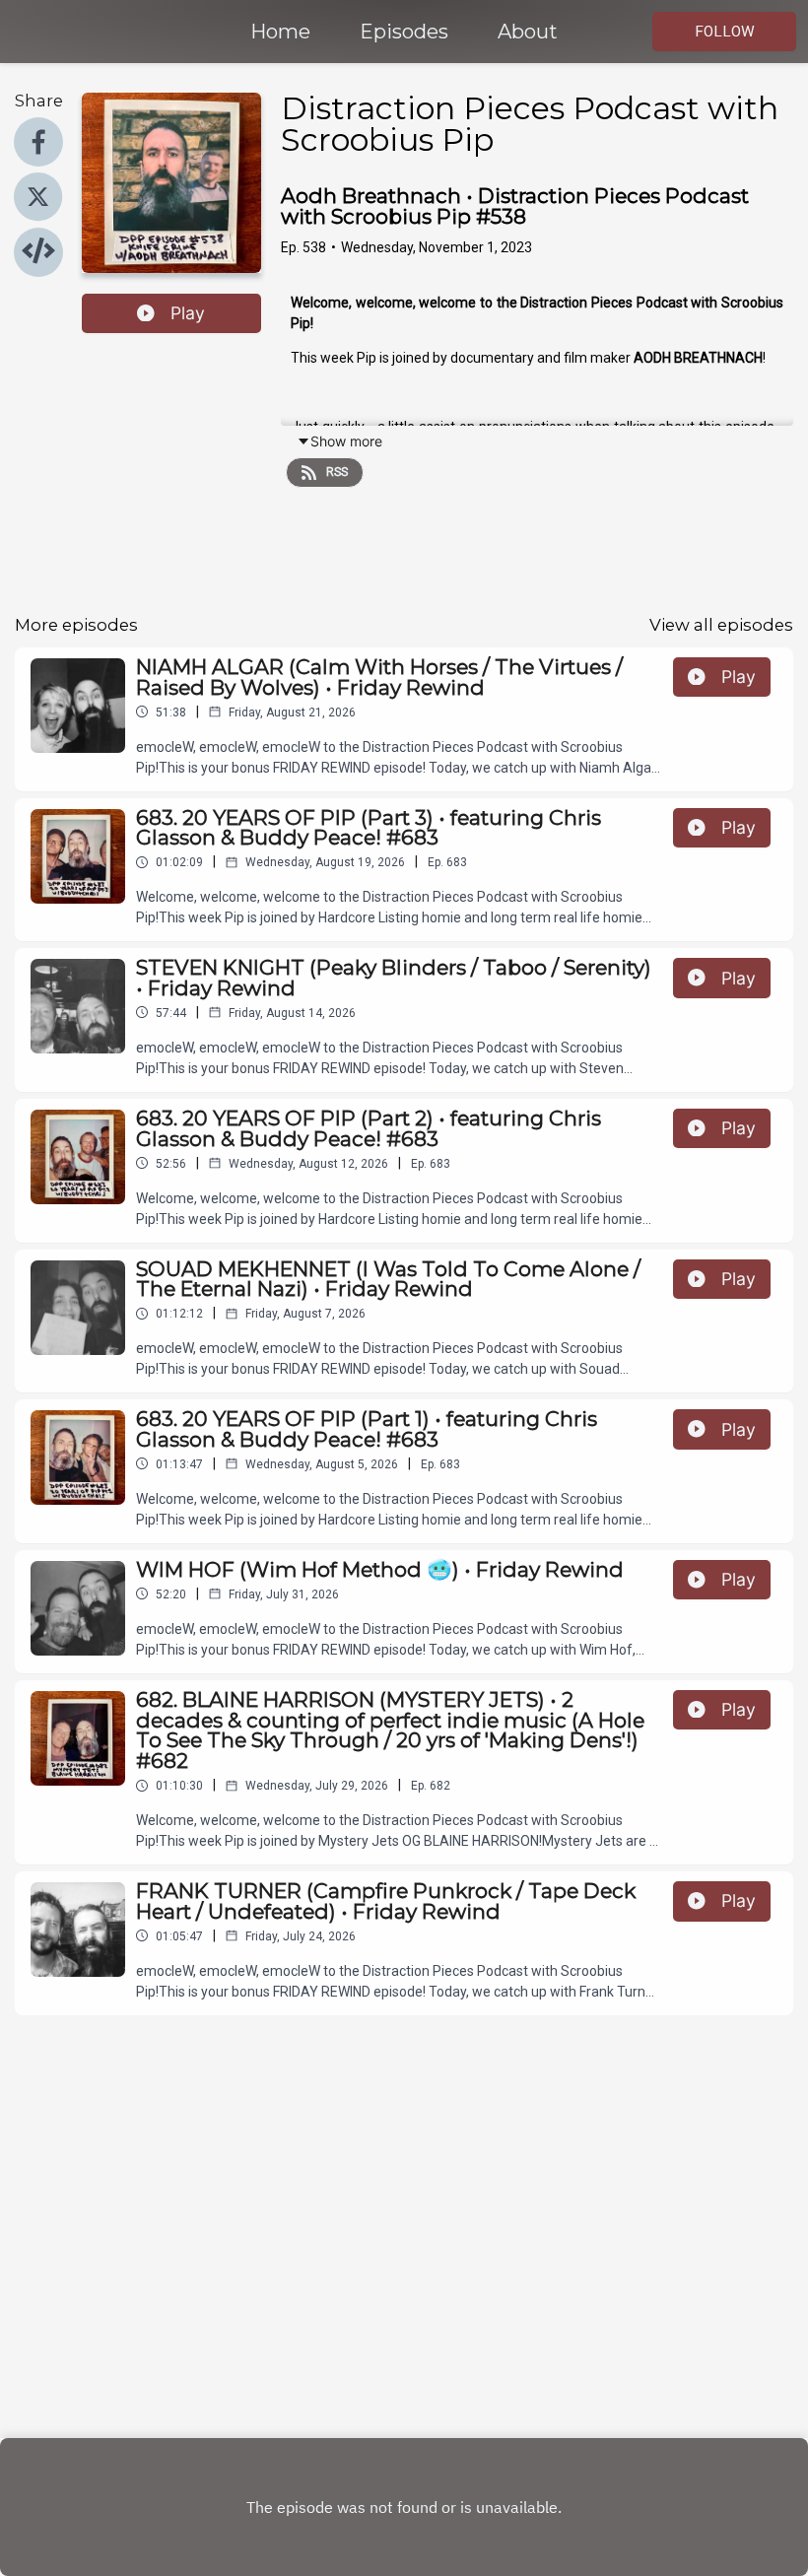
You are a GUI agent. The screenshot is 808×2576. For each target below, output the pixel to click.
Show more (346, 441)
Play (188, 313)
